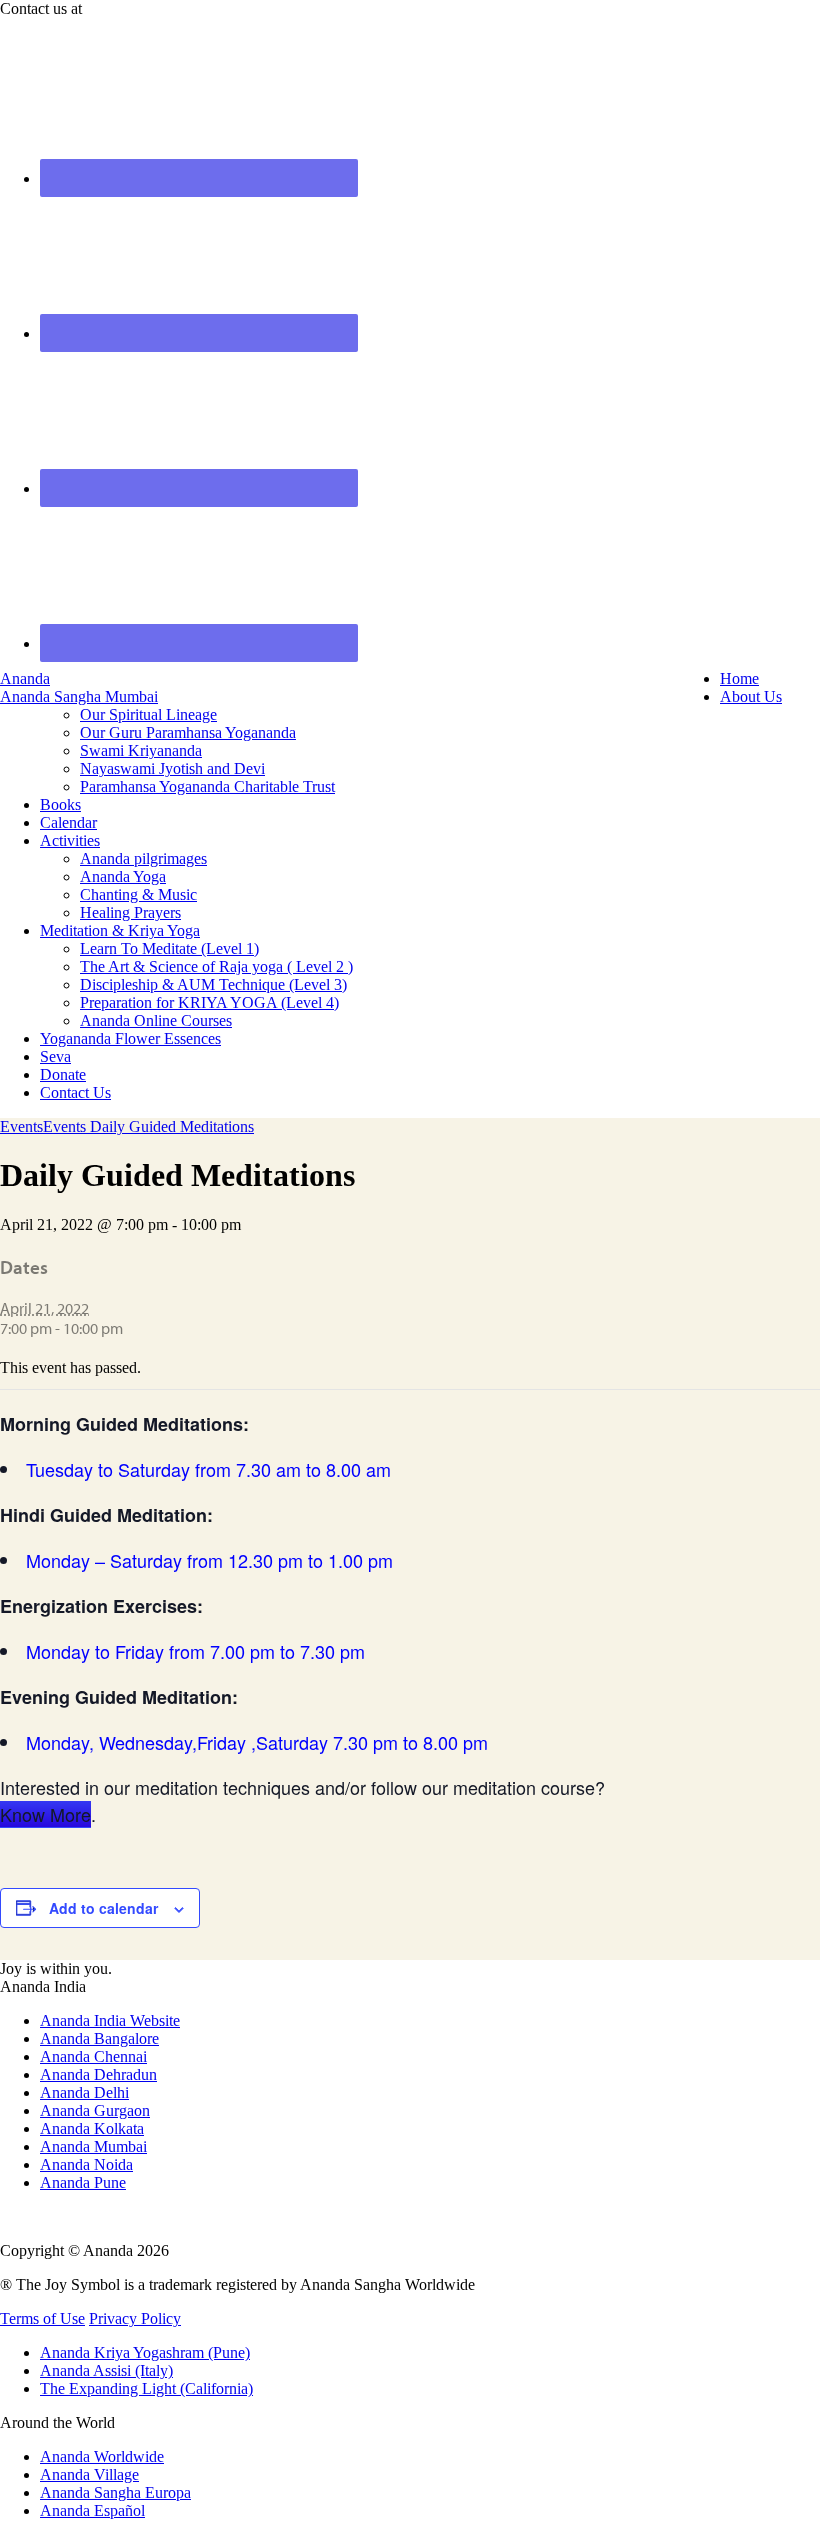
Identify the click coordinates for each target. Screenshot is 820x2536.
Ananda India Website (110, 2020)
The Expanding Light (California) (146, 2388)
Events (21, 1126)
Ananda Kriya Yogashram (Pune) (145, 2352)
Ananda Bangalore (99, 2038)
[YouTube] (6, 2216)
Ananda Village (89, 2474)
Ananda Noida (86, 2164)
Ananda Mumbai (93, 2146)
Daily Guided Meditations (172, 1126)
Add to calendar (103, 1908)
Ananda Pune (83, 2182)
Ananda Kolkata (92, 2128)
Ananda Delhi (84, 2092)
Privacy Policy (135, 2318)
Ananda (25, 678)
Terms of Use (42, 2318)
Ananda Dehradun (98, 2074)
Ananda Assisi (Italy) (106, 2370)
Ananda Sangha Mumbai (79, 696)
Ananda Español (92, 2510)
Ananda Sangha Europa (115, 2492)
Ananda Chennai (93, 2056)
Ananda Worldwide (102, 2456)
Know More (45, 1814)
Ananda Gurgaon (95, 2110)
